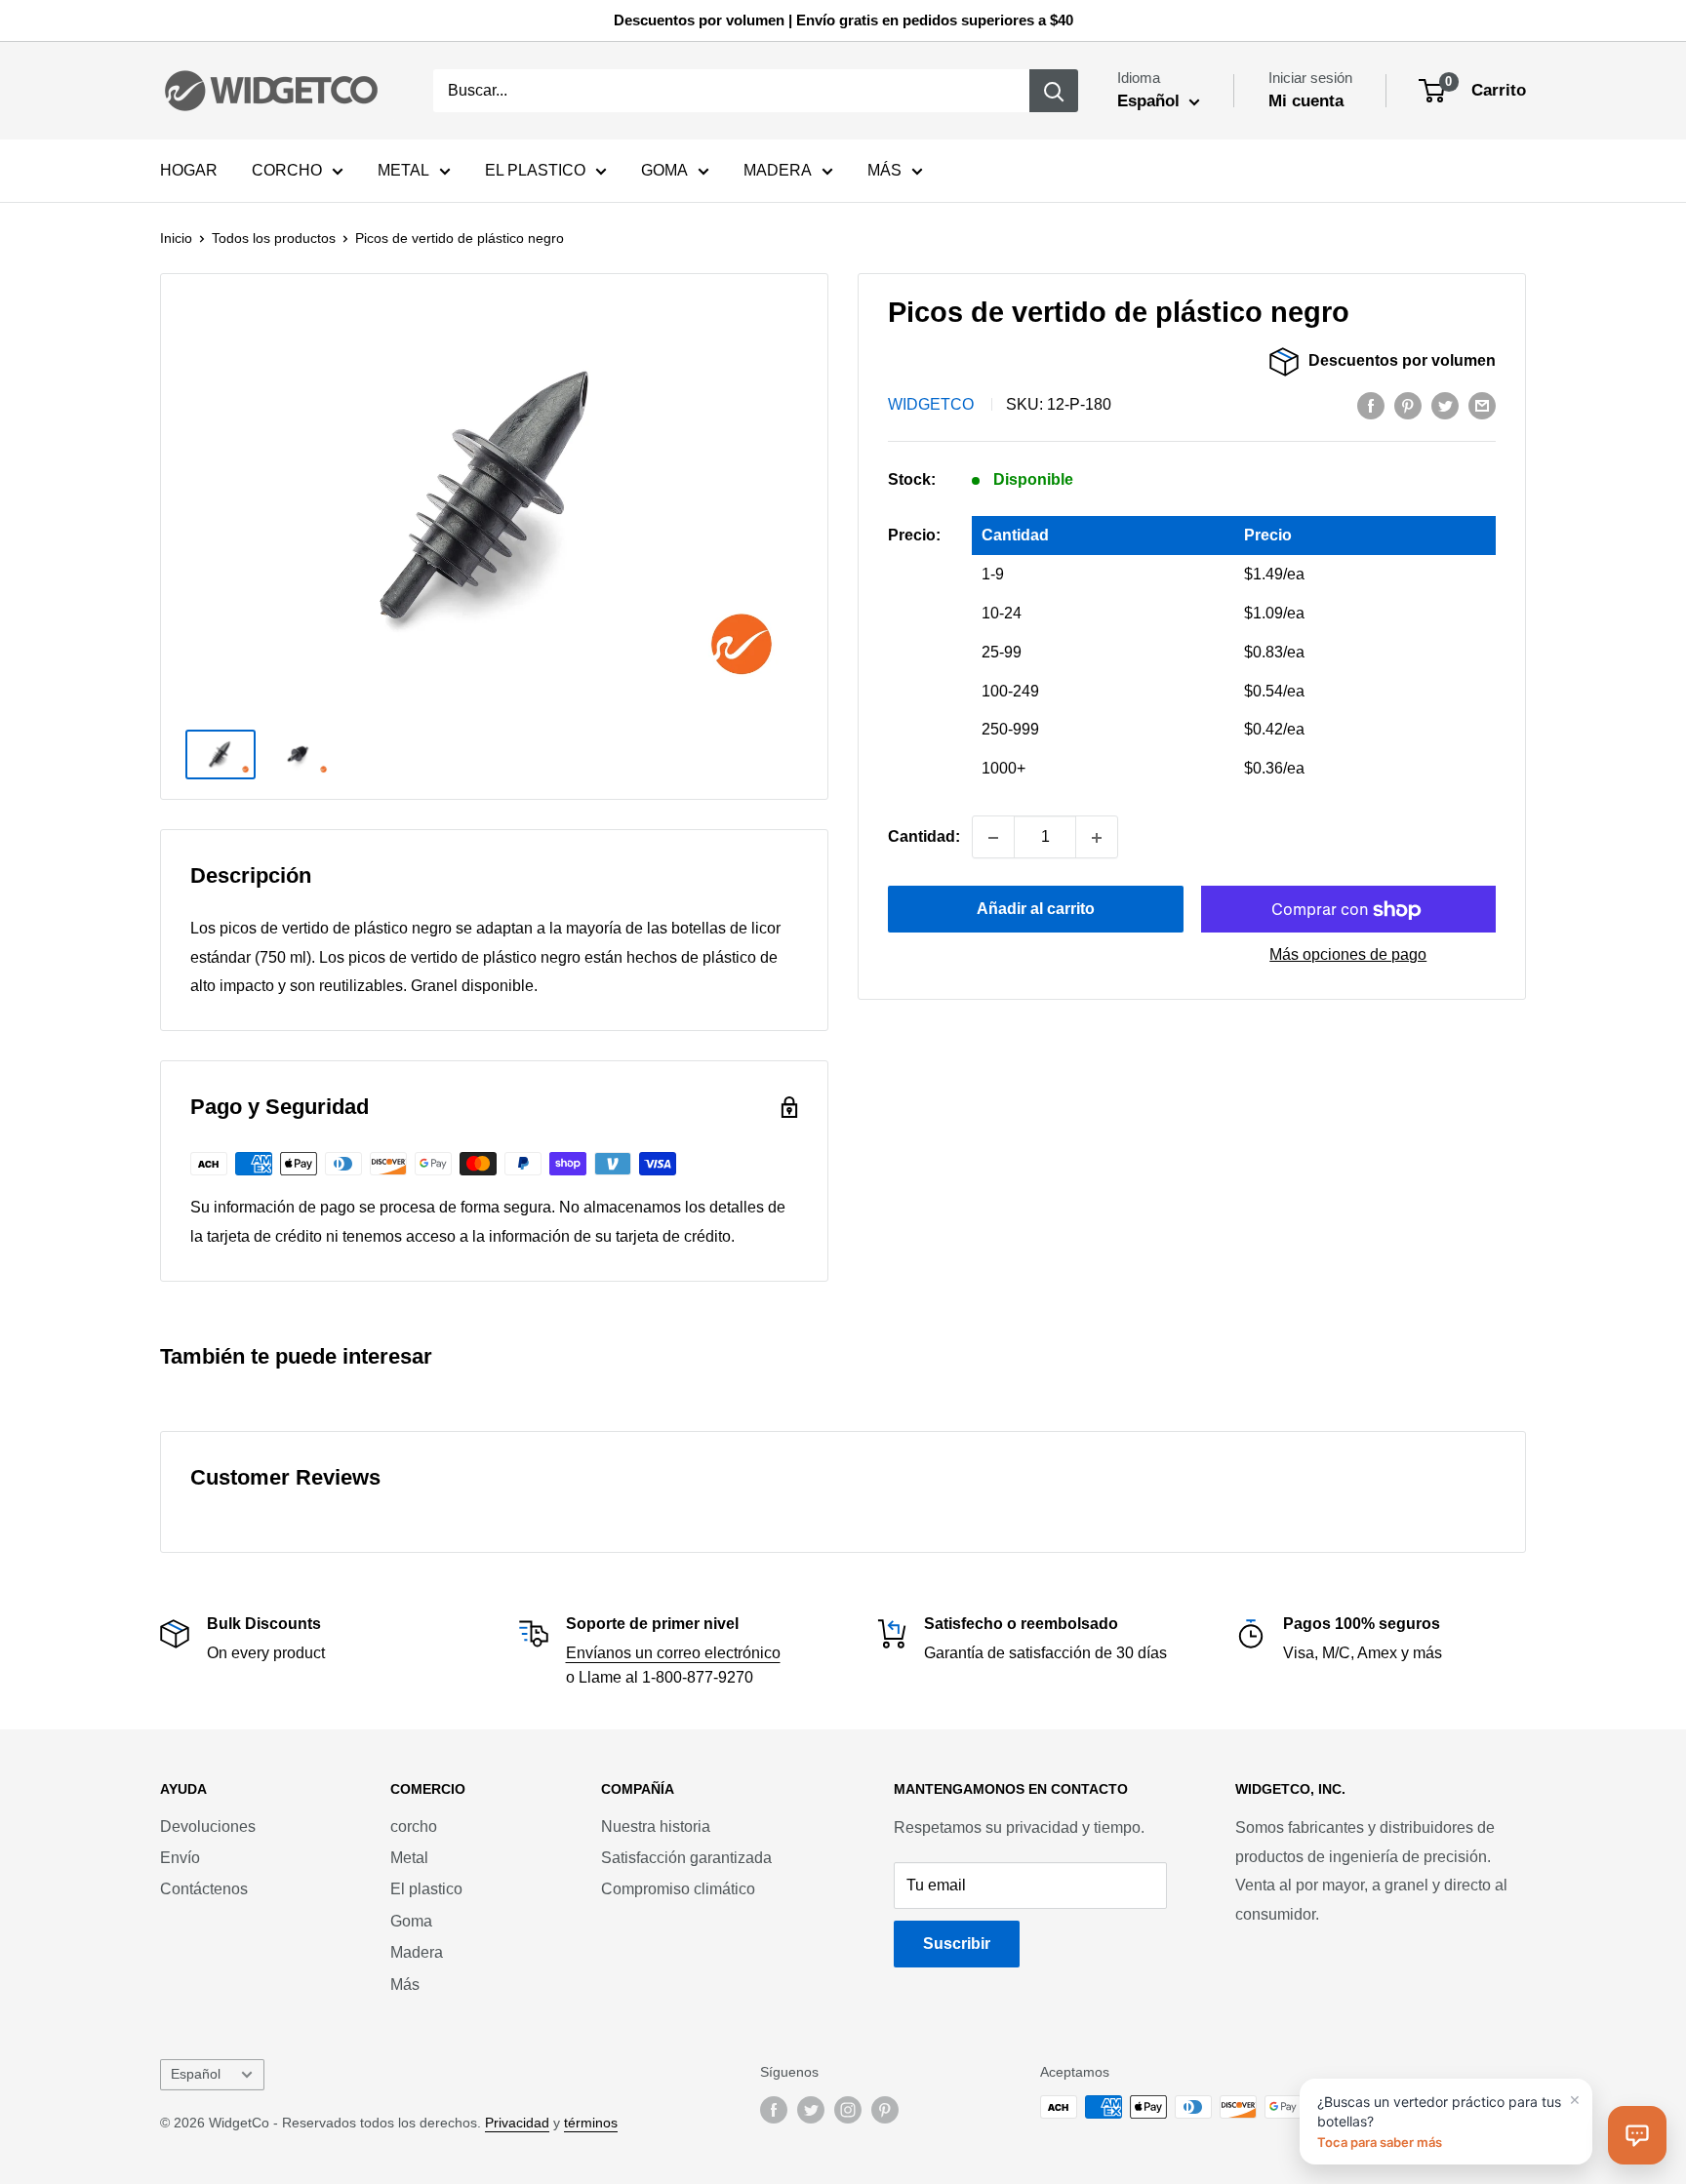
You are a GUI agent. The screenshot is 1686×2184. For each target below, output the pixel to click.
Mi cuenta (1306, 101)
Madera (417, 1952)
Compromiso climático (678, 1889)
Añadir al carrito (1036, 910)
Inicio (176, 238)
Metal (409, 1858)
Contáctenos (204, 1889)
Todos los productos (274, 238)
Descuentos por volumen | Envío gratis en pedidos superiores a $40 (843, 20)
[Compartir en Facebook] (1371, 406)
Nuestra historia (656, 1827)
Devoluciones (208, 1827)
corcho (414, 1827)
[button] (1637, 2135)
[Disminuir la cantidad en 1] (993, 838)
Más (405, 1985)
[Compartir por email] (1482, 406)
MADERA (778, 170)
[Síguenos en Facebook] (774, 2109)
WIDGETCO (931, 405)
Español (196, 2074)
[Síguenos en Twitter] (811, 2109)
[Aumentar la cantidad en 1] (1097, 838)
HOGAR (189, 170)
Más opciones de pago (1348, 955)
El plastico (426, 1889)
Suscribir (957, 1944)
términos (591, 2123)
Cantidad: (924, 837)
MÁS (884, 170)
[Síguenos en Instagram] (848, 2109)
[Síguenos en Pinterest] (885, 2109)
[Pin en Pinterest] (1408, 406)
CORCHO (287, 170)
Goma (411, 1921)
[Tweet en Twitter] (1445, 406)
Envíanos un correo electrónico (673, 1653)
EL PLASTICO (535, 170)
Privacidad (517, 2123)
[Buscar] (1054, 91)
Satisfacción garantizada (686, 1858)
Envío (180, 1858)
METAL (403, 170)
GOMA (664, 170)
